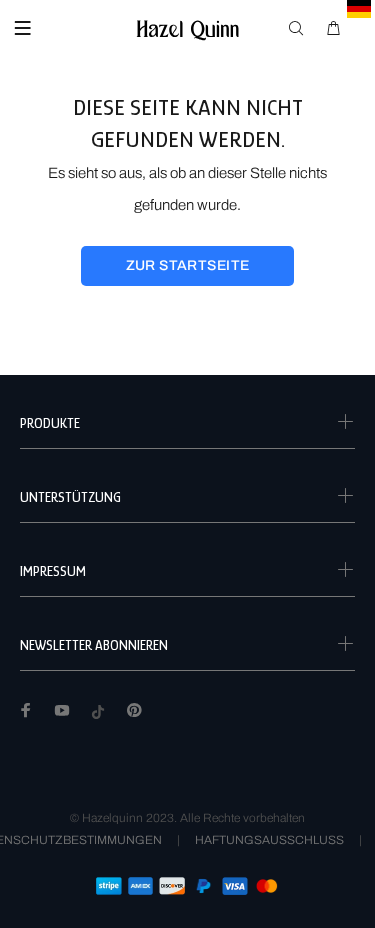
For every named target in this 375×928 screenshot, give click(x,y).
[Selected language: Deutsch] (359, 9)
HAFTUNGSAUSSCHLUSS (269, 840)
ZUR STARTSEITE (188, 265)
